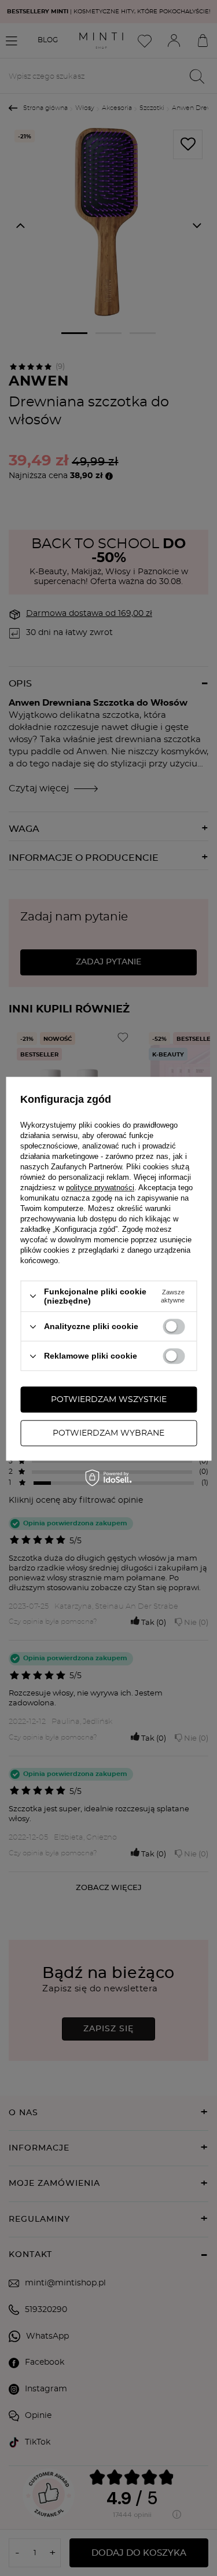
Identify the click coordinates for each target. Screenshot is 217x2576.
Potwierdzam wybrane (108, 1433)
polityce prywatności (100, 1188)
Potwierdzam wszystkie (109, 1400)
